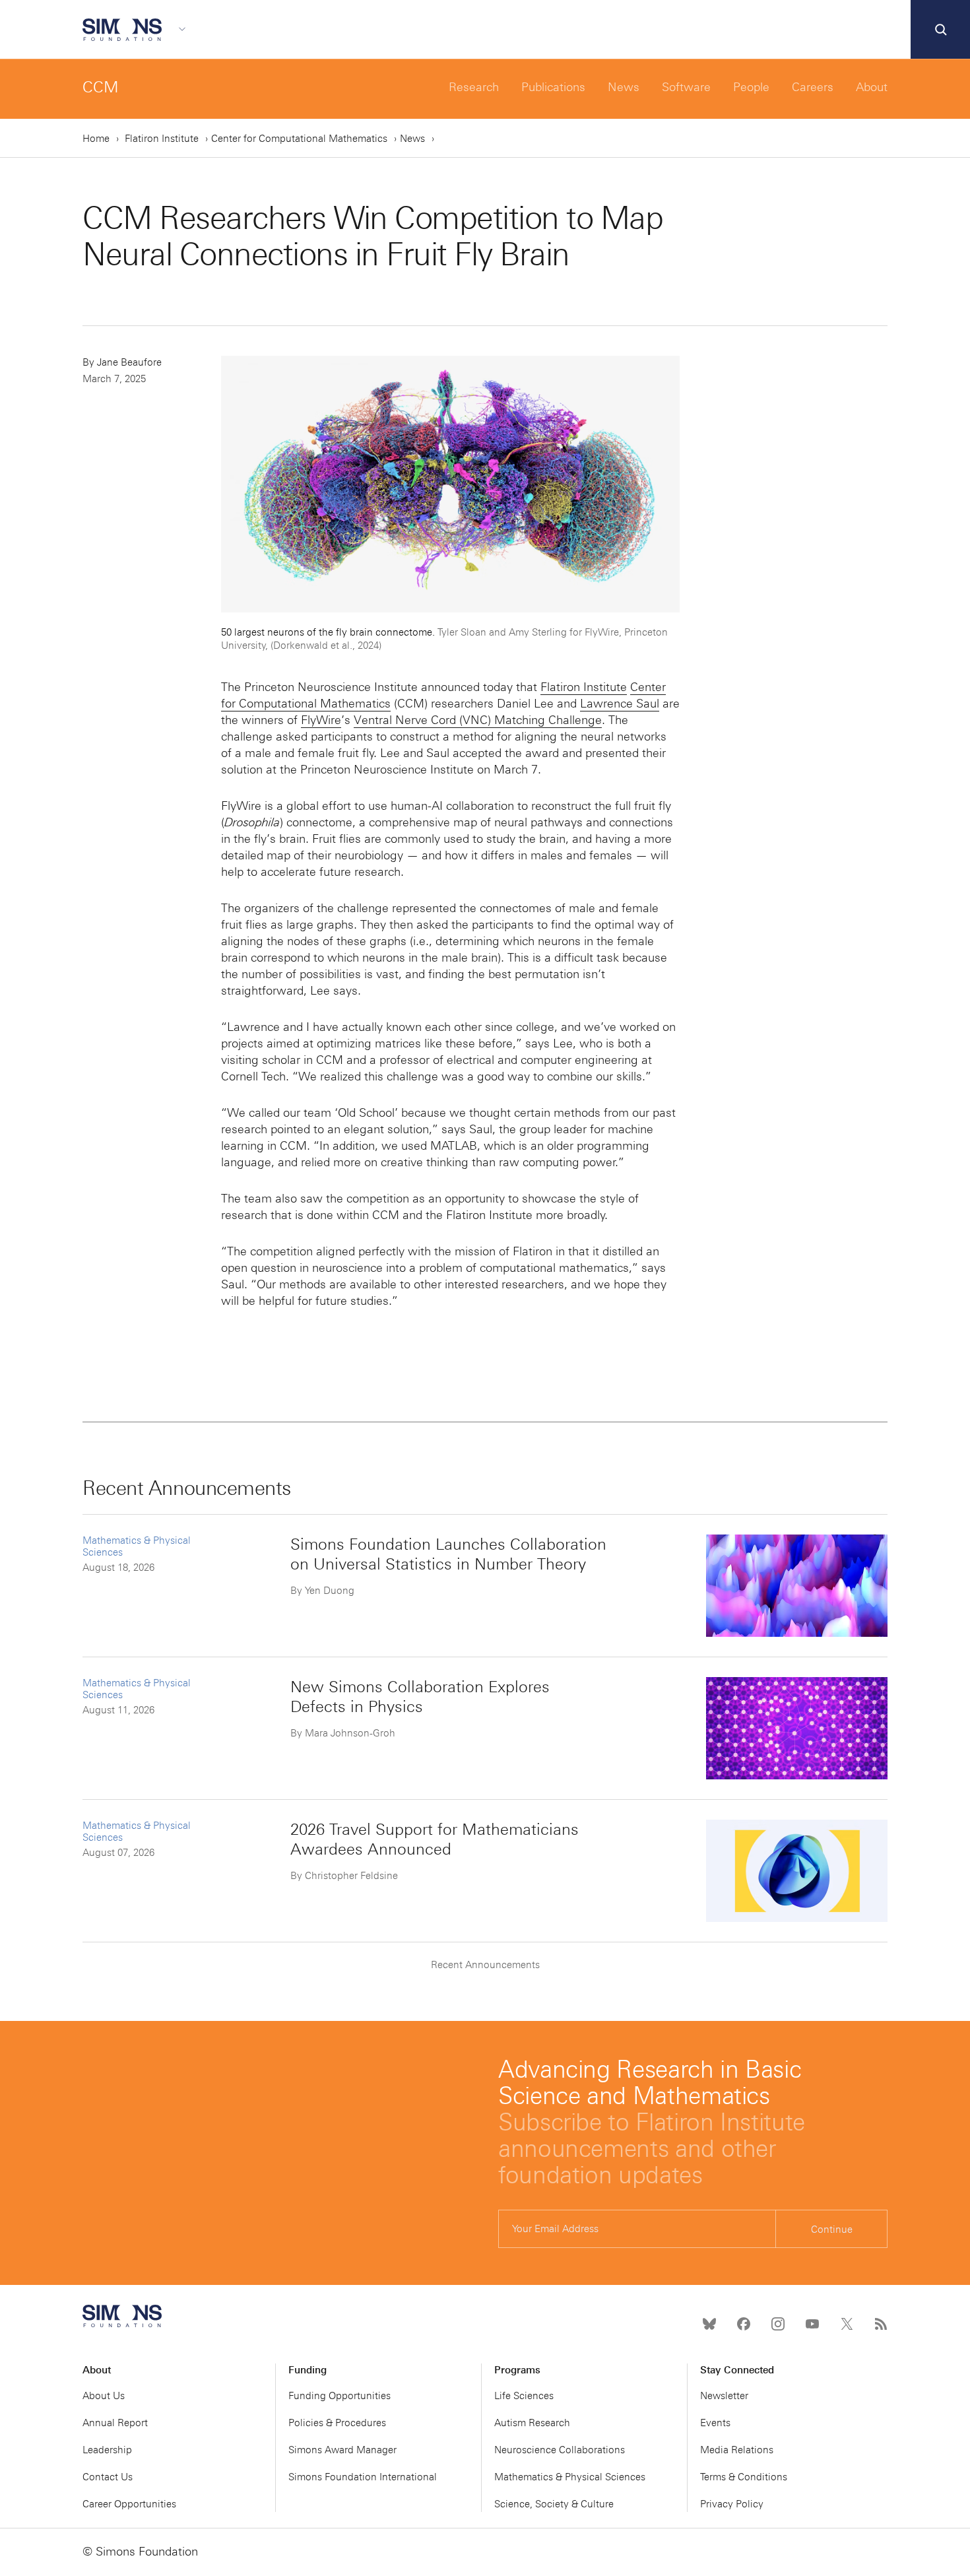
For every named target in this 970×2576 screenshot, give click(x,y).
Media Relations (737, 2450)
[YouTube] (812, 2324)
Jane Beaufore (129, 362)
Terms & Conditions (744, 2477)
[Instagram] (778, 2324)
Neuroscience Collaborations (560, 2450)
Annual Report (115, 2423)
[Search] (940, 30)
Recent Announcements (485, 1965)
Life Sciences (524, 2396)
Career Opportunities (129, 2504)
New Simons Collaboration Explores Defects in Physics (420, 1697)
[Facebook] (744, 2324)
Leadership (107, 2450)
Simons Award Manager (342, 2450)
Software (686, 87)
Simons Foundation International (363, 2477)
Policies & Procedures (337, 2423)
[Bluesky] (709, 2324)
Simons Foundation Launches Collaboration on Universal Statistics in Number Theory (448, 1554)
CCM (101, 87)
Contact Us (108, 2477)
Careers (813, 87)
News (624, 87)
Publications (553, 87)
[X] (847, 2324)
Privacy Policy (732, 2504)
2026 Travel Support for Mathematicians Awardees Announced (435, 1839)
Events (715, 2423)
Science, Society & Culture (554, 2504)
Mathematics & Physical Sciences (570, 2477)
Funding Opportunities (339, 2396)
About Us (104, 2396)
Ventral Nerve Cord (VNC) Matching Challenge (478, 720)
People (751, 87)
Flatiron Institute (162, 139)
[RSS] (881, 2324)
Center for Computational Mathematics (299, 139)
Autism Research (532, 2423)
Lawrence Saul (620, 704)
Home (96, 139)
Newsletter (724, 2396)
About (872, 87)
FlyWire (321, 720)
